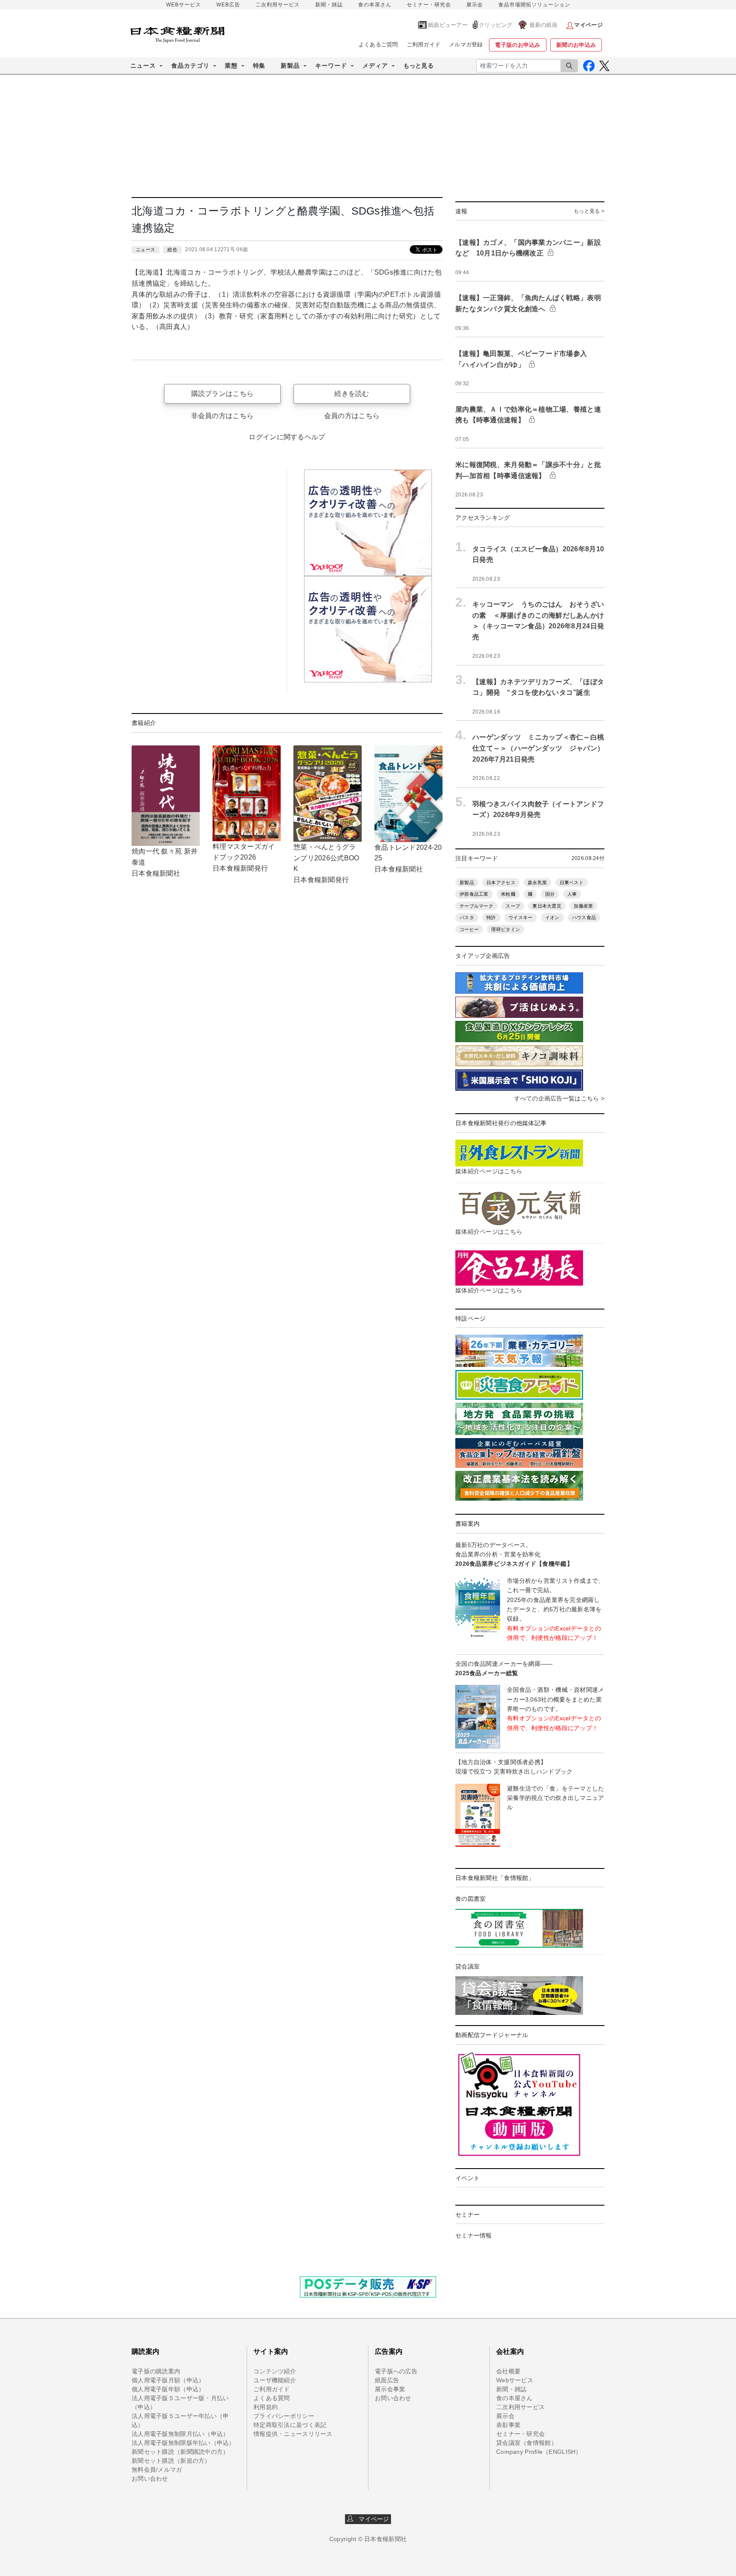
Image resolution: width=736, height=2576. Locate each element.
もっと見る (418, 66)
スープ (513, 906)
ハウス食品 (584, 917)
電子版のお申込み (517, 45)
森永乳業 (537, 883)
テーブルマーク (476, 906)
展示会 (475, 5)
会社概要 (508, 2371)
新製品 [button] (290, 66)
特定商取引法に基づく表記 (290, 2425)
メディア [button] (375, 66)
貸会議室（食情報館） (527, 2443)
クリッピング (496, 25)
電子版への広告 (396, 2371)
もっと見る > (589, 211)
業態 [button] (231, 66)
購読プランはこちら (223, 394)
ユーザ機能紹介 (275, 2380)
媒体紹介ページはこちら (489, 1171)
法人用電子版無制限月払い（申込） (180, 2434)
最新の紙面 (543, 25)
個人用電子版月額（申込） (168, 2380)
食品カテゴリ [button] (190, 66)
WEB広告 (228, 5)
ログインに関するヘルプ (287, 437)
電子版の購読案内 (156, 2371)
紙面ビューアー (448, 25)
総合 (172, 249)
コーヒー (469, 929)
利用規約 (266, 2407)
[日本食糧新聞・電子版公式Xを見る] (604, 66)
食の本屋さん (375, 5)
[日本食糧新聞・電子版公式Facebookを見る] (589, 66)
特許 (491, 917)
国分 (550, 894)
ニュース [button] (143, 66)
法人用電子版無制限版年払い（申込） (183, 2443)
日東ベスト (572, 883)
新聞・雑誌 (329, 5)
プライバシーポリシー (284, 2416)
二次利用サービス (278, 5)
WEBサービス (184, 5)
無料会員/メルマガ (157, 2470)
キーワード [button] (331, 66)
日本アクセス (501, 883)
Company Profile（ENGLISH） (539, 2452)
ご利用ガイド (424, 44)
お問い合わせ (150, 2479)
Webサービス (515, 2380)
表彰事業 (508, 2425)
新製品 (467, 883)
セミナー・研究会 (429, 5)
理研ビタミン (506, 929)
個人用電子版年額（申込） (168, 2389)
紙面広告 (387, 2380)
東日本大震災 (547, 906)
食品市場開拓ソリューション (534, 5)
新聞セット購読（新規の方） (171, 2461)
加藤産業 (583, 906)
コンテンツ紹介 (275, 2371)
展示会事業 (390, 2389)
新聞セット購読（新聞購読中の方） (180, 2452)
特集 (259, 66)
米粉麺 (508, 894)
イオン (552, 917)
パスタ (467, 917)
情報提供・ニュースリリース (293, 2434)
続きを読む (352, 394)
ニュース (145, 249)
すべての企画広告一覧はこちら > (559, 1098)
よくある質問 (272, 2398)
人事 (572, 894)
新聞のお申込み (576, 45)
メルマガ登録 (466, 44)
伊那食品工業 (474, 894)
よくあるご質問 (378, 44)
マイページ (371, 2519)
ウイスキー (520, 917)
